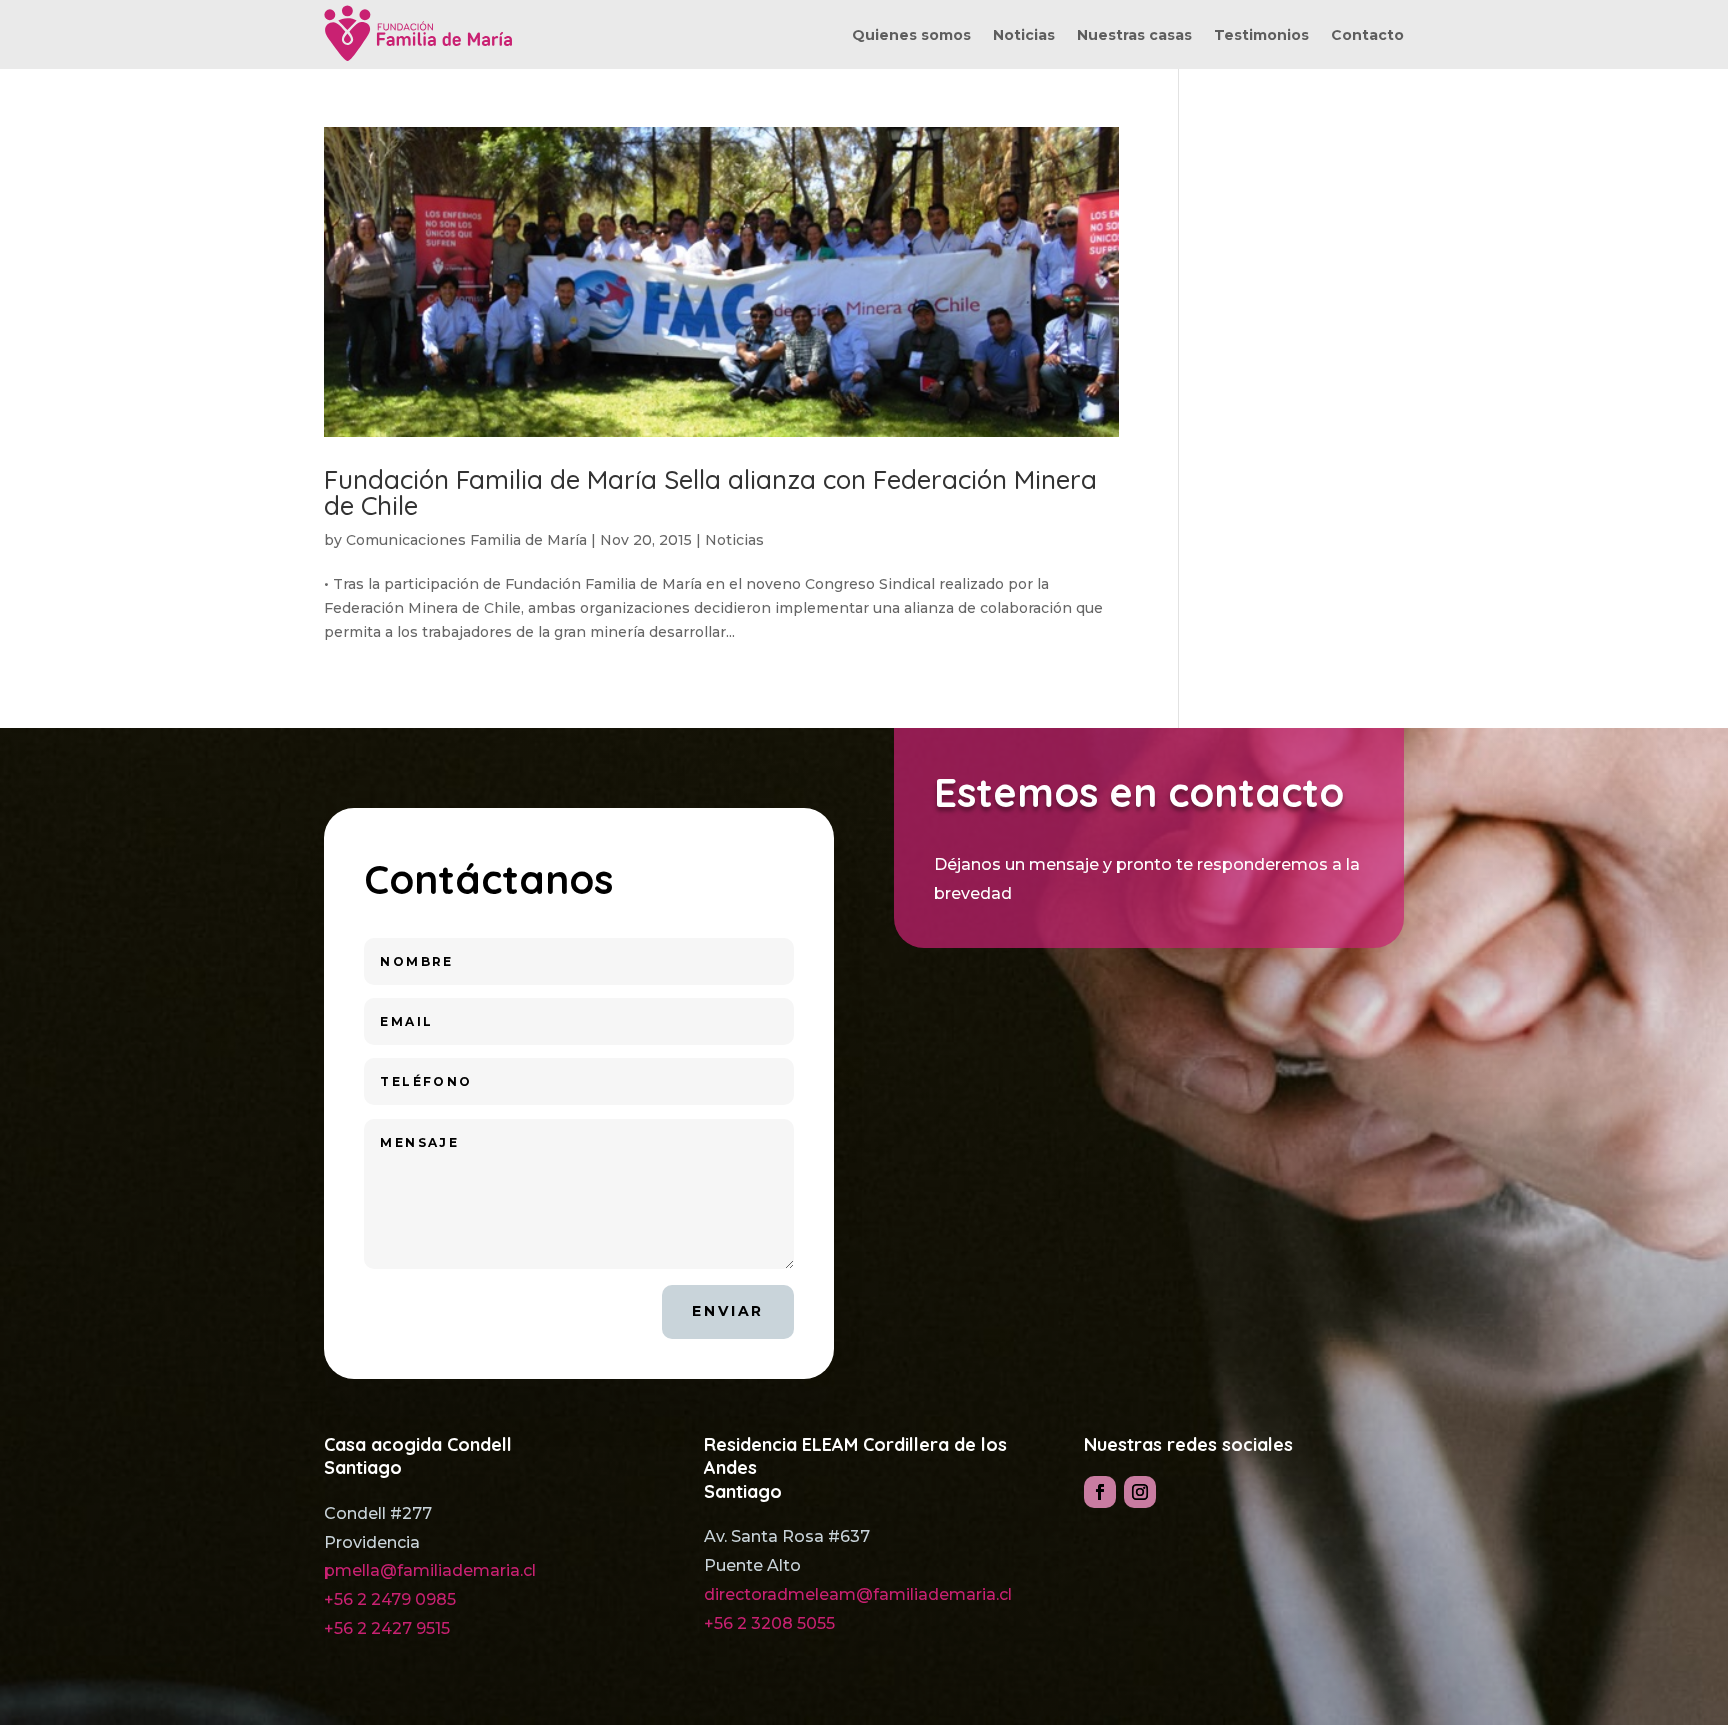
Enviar (728, 1311)
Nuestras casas (1134, 36)
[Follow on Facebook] (1100, 1492)
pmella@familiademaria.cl (430, 1570)
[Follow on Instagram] (1140, 1492)
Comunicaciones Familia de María (466, 540)
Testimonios (1261, 36)
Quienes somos (911, 36)
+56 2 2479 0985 (390, 1599)
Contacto (1367, 36)
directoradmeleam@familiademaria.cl (858, 1594)
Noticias (1024, 36)
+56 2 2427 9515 (387, 1628)
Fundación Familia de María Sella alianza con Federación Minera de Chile (710, 492)
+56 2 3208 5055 (769, 1623)
